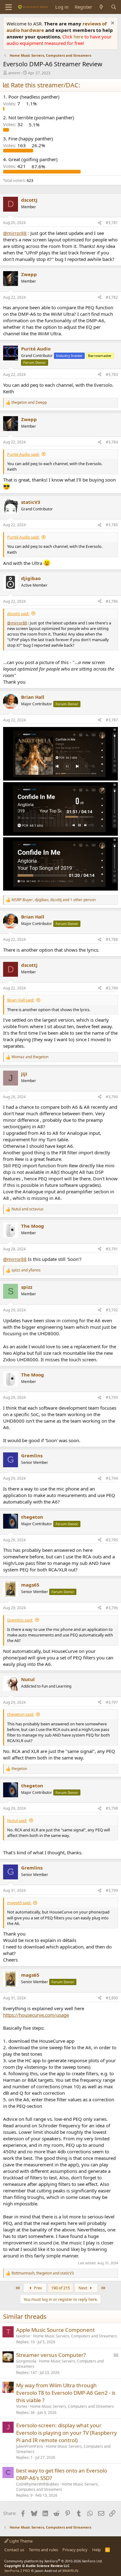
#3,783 (112, 374)
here (79, 37)
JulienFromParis (30, 2446)
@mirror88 (15, 233)
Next (83, 2288)
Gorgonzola (26, 2361)
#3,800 (112, 1998)
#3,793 (112, 1397)
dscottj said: (18, 614)
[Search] (114, 7)
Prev (38, 2288)
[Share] (100, 223)
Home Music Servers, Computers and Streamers (75, 2336)
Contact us (14, 2550)
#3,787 (112, 720)
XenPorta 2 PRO (17, 2571)
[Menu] (9, 7)
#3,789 (112, 988)
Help (96, 2550)
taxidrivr (23, 2336)
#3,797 (112, 1702)
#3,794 (112, 1478)
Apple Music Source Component (55, 2330)
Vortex (22, 2406)
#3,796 (112, 1608)
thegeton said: (20, 1714)
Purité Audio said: (23, 454)
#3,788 (112, 939)
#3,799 (112, 1890)
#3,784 (112, 442)
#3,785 (112, 525)
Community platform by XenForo (54, 2561)
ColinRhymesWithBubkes (38, 2484)
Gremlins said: (20, 1620)
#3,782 (112, 297)
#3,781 (112, 223)
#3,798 (112, 1808)
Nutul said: (17, 1821)
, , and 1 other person (54, 900)
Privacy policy (75, 2550)
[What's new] (101, 7)
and (29, 403)
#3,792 (112, 1310)
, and (43, 2273)
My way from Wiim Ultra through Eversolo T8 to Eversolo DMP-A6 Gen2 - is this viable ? (66, 2393)
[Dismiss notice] (112, 24)
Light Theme (20, 2541)
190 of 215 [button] (60, 2288)
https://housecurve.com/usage (36, 2015)
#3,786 (112, 601)
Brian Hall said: (21, 1000)
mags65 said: (19, 1903)
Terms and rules (43, 2550)
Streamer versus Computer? (51, 2355)
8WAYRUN (70, 2571)
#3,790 (112, 1097)
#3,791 (112, 1249)
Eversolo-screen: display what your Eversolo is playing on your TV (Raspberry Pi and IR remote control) (67, 2433)
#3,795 (112, 1540)
